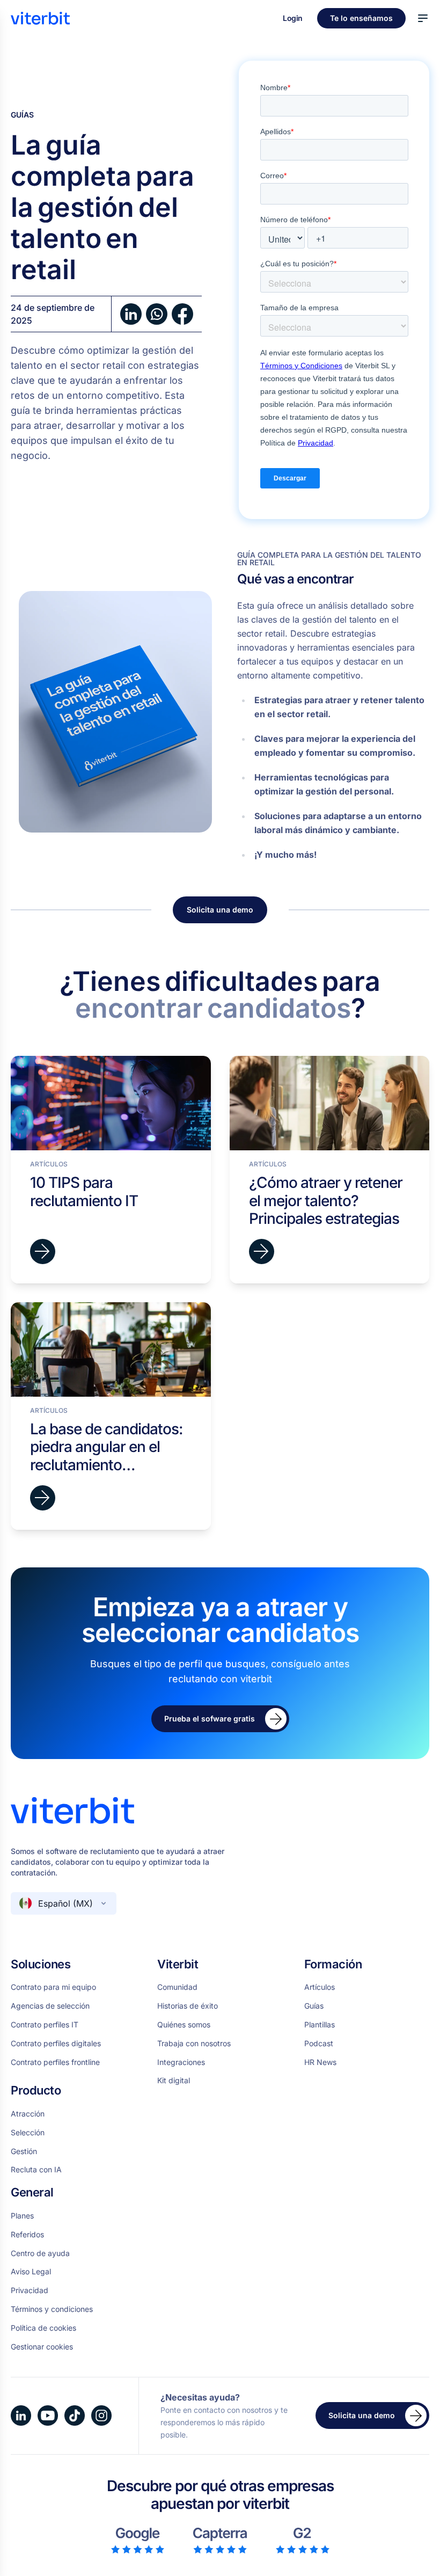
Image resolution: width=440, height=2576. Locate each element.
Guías (22, 115)
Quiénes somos (184, 2025)
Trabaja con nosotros (194, 2044)
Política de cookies (43, 2328)
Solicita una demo (220, 910)
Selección (28, 2133)
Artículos (320, 1987)
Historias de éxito (188, 2006)
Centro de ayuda (40, 2253)
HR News (320, 2062)
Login (294, 18)
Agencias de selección (50, 2006)
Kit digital (174, 2081)
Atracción (28, 2114)
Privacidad (30, 2290)
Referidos (27, 2235)
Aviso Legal (31, 2272)
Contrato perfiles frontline (55, 2062)
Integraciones (181, 2062)
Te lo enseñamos (361, 18)
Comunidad (177, 1987)
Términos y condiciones (52, 2309)
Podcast (319, 2044)
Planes (22, 2216)
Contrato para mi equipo (53, 1987)
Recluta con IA (36, 2170)
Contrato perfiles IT (45, 2025)
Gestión (24, 2151)
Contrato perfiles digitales (56, 2044)
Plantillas (320, 2025)
